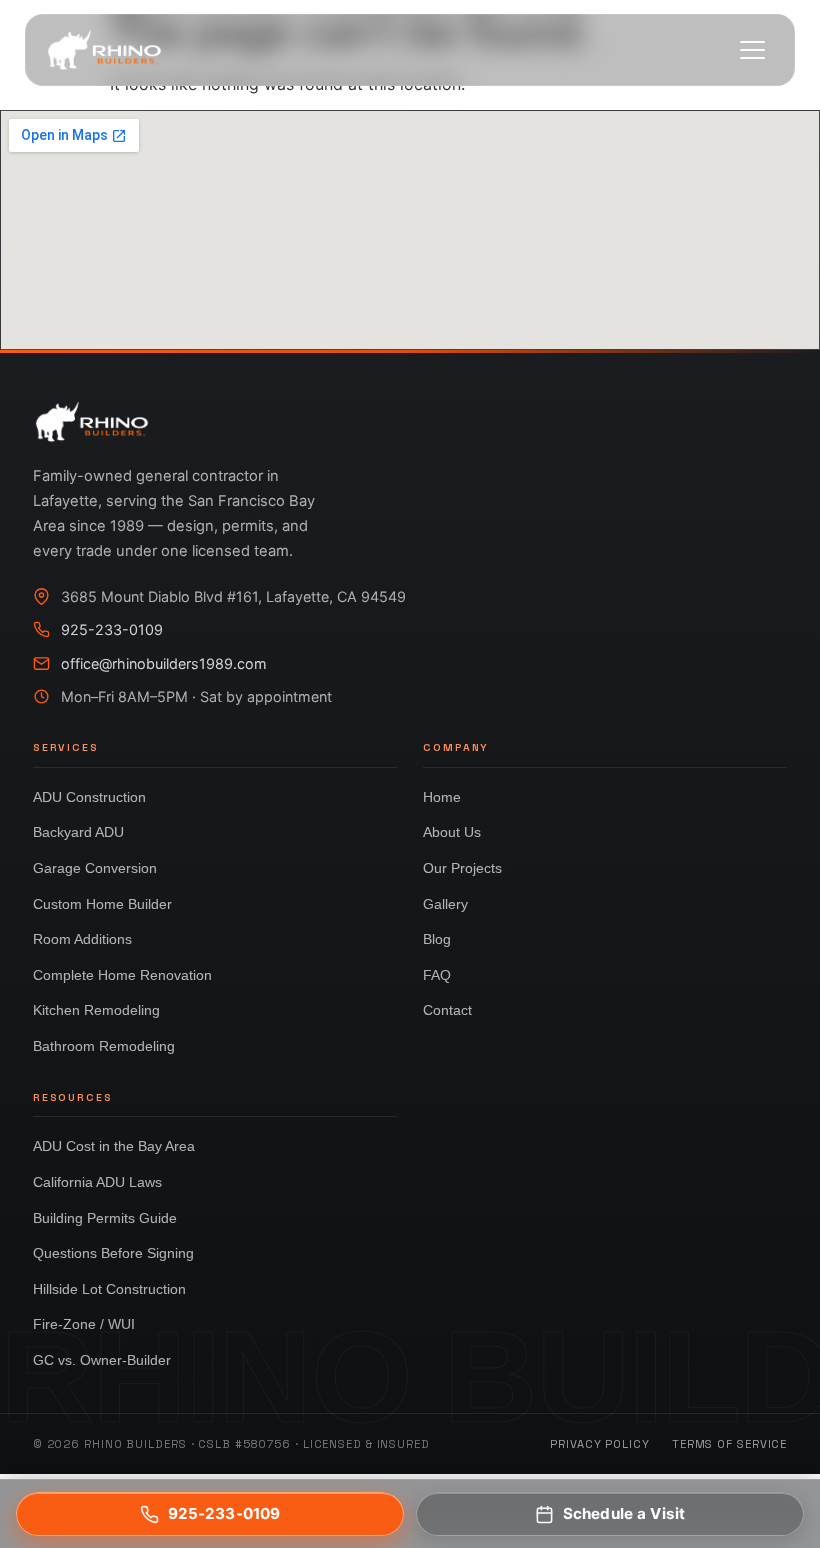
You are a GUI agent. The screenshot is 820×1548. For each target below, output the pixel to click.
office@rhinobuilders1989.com (164, 663)
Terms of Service (729, 1444)
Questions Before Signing (113, 1253)
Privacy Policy (600, 1444)
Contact (447, 1010)
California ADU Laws (97, 1182)
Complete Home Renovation (122, 975)
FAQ (437, 975)
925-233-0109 (112, 629)
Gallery (445, 904)
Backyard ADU (78, 832)
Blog (437, 939)
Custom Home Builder (102, 904)
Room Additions (82, 939)
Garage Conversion (95, 868)
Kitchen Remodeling (96, 1010)
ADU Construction (89, 797)
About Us (452, 832)
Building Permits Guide (105, 1218)
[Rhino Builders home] (104, 50)
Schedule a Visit (624, 1513)
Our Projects (462, 868)
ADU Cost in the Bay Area (114, 1146)
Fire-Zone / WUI (84, 1324)
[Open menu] (753, 50)
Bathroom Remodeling (104, 1046)
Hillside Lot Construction (109, 1289)
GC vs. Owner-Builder (102, 1360)
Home (442, 797)
